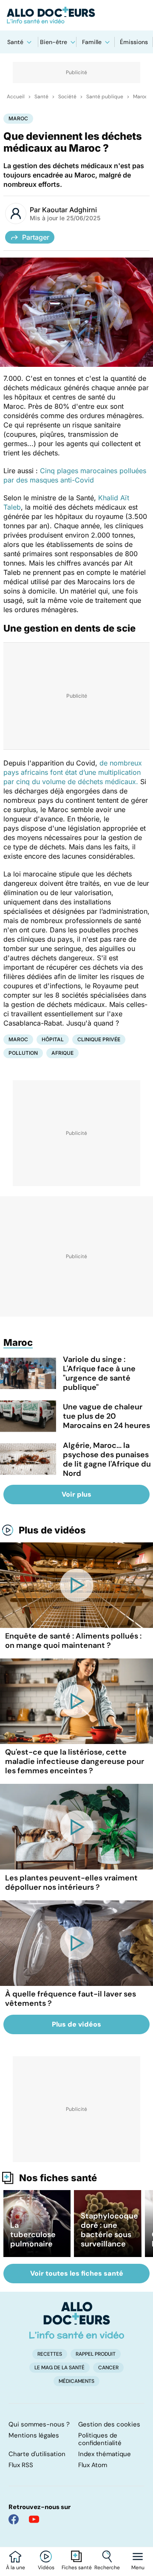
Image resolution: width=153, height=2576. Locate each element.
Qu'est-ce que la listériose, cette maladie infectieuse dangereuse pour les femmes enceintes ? (75, 1761)
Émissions (134, 42)
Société (67, 97)
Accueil (16, 97)
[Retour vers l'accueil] (76, 15)
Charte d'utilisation (37, 2454)
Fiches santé (77, 2568)
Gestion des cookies (109, 2424)
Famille (92, 42)
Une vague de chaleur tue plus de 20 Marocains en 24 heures (106, 1416)
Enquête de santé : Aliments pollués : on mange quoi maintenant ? (73, 1641)
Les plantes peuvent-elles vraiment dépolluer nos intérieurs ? (71, 1883)
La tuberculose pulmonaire (33, 2235)
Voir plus (76, 1494)
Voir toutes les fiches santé (77, 2273)
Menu (138, 2568)
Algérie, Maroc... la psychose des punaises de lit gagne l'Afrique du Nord (107, 1459)
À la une (16, 2568)
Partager (36, 237)
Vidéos (46, 2568)
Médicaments (76, 2381)
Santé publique (105, 97)
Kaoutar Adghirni (69, 210)
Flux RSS (21, 2465)
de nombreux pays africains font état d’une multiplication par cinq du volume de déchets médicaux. (73, 772)
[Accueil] (77, 2320)
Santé (15, 42)
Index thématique (105, 2454)
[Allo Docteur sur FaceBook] (14, 2519)
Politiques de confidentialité (100, 2439)
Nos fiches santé (58, 2178)
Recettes (50, 2354)
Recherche (107, 2568)
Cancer (108, 2368)
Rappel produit (96, 2354)
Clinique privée (99, 1039)
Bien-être (54, 42)
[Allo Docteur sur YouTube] (34, 2519)
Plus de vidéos (52, 1530)
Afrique (62, 1053)
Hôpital (53, 1039)
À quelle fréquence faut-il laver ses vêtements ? (71, 1999)
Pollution (23, 1053)
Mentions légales (34, 2435)
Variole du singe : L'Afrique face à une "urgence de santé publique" (99, 1373)
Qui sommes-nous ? (39, 2424)
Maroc (140, 97)
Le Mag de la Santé (59, 2368)
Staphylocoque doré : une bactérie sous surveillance (109, 2230)
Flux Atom (93, 2465)
